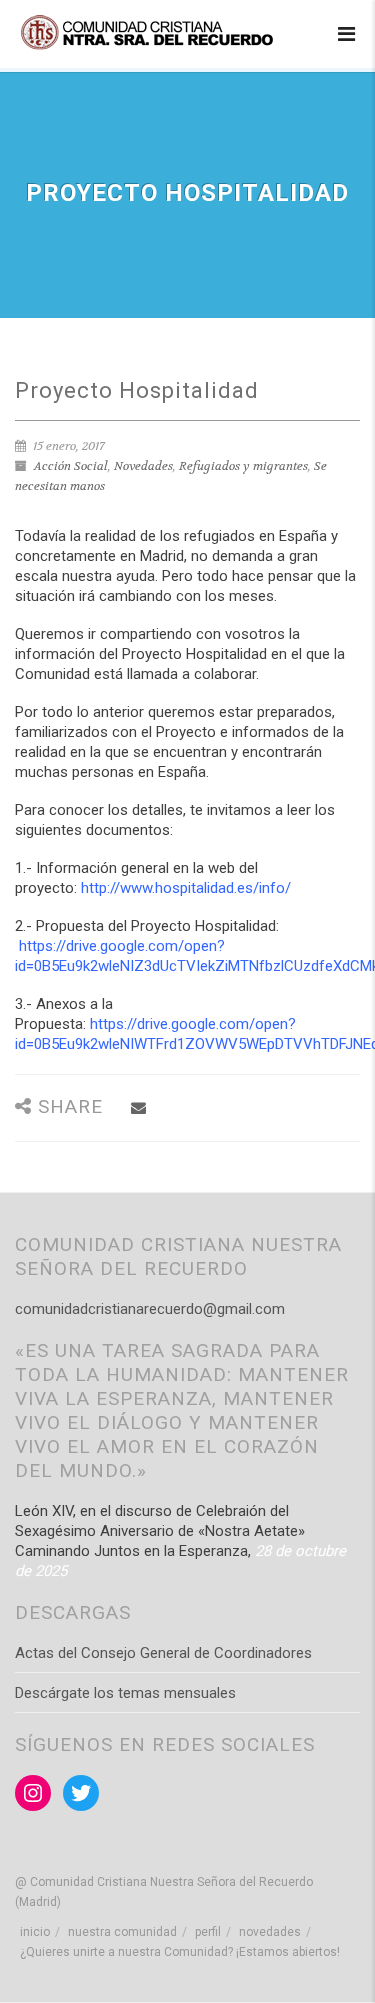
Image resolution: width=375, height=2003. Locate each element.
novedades (270, 1932)
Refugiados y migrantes (243, 466)
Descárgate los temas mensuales (125, 1693)
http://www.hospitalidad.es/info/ (186, 888)
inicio (35, 1932)
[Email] (138, 1108)
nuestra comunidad (122, 1932)
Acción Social (71, 466)
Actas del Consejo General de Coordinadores (163, 1653)
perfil (208, 1932)
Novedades (143, 466)
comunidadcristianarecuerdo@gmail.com (150, 1309)
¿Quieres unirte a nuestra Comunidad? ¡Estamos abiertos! (180, 1952)
